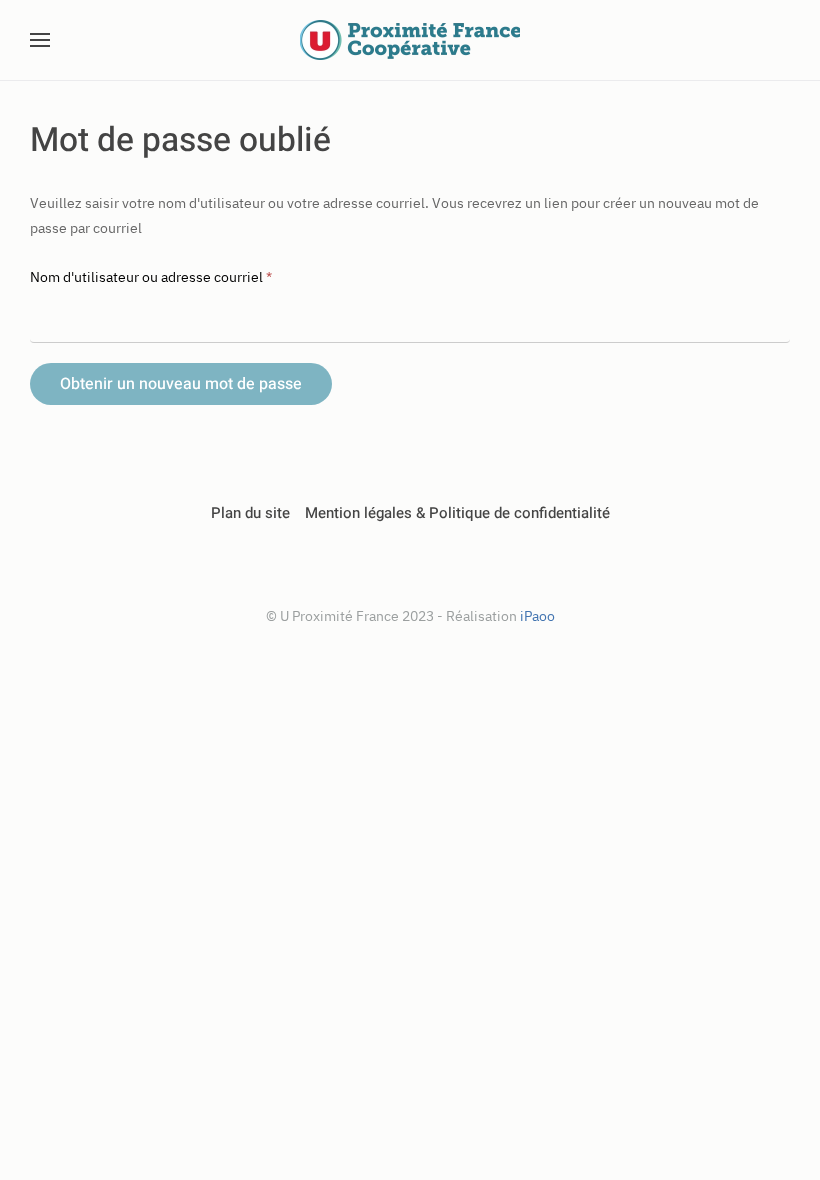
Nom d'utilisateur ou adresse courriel (151, 277)
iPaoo (537, 616)
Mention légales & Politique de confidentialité (457, 513)
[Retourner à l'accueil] (410, 40)
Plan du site (250, 513)
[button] (40, 40)
